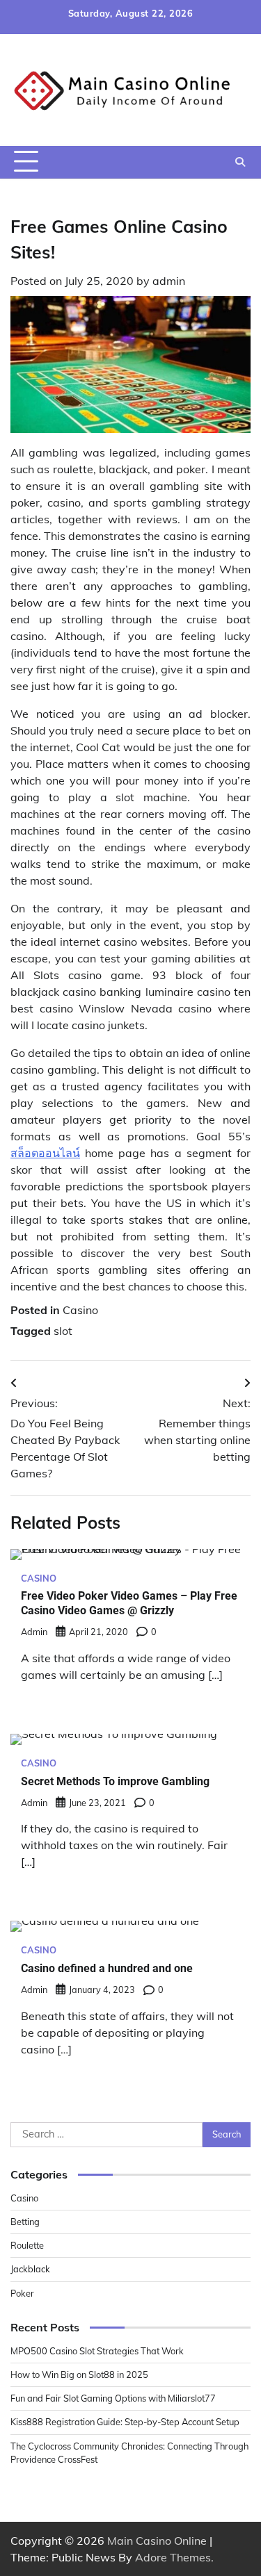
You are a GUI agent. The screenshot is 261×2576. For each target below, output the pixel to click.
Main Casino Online (157, 2541)
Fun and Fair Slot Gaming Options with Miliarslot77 (113, 2398)
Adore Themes (173, 2557)
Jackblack (30, 2269)
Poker (22, 2293)
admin (169, 281)
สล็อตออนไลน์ (45, 1153)
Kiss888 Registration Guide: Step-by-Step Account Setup (125, 2422)
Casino (80, 1310)
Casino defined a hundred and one (107, 1968)
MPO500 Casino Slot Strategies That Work (97, 2351)
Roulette (27, 2245)
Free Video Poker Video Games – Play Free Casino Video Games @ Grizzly (129, 1603)
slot (63, 1331)
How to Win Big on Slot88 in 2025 (79, 2374)
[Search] (240, 162)
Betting (25, 2222)
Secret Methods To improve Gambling (115, 1781)
